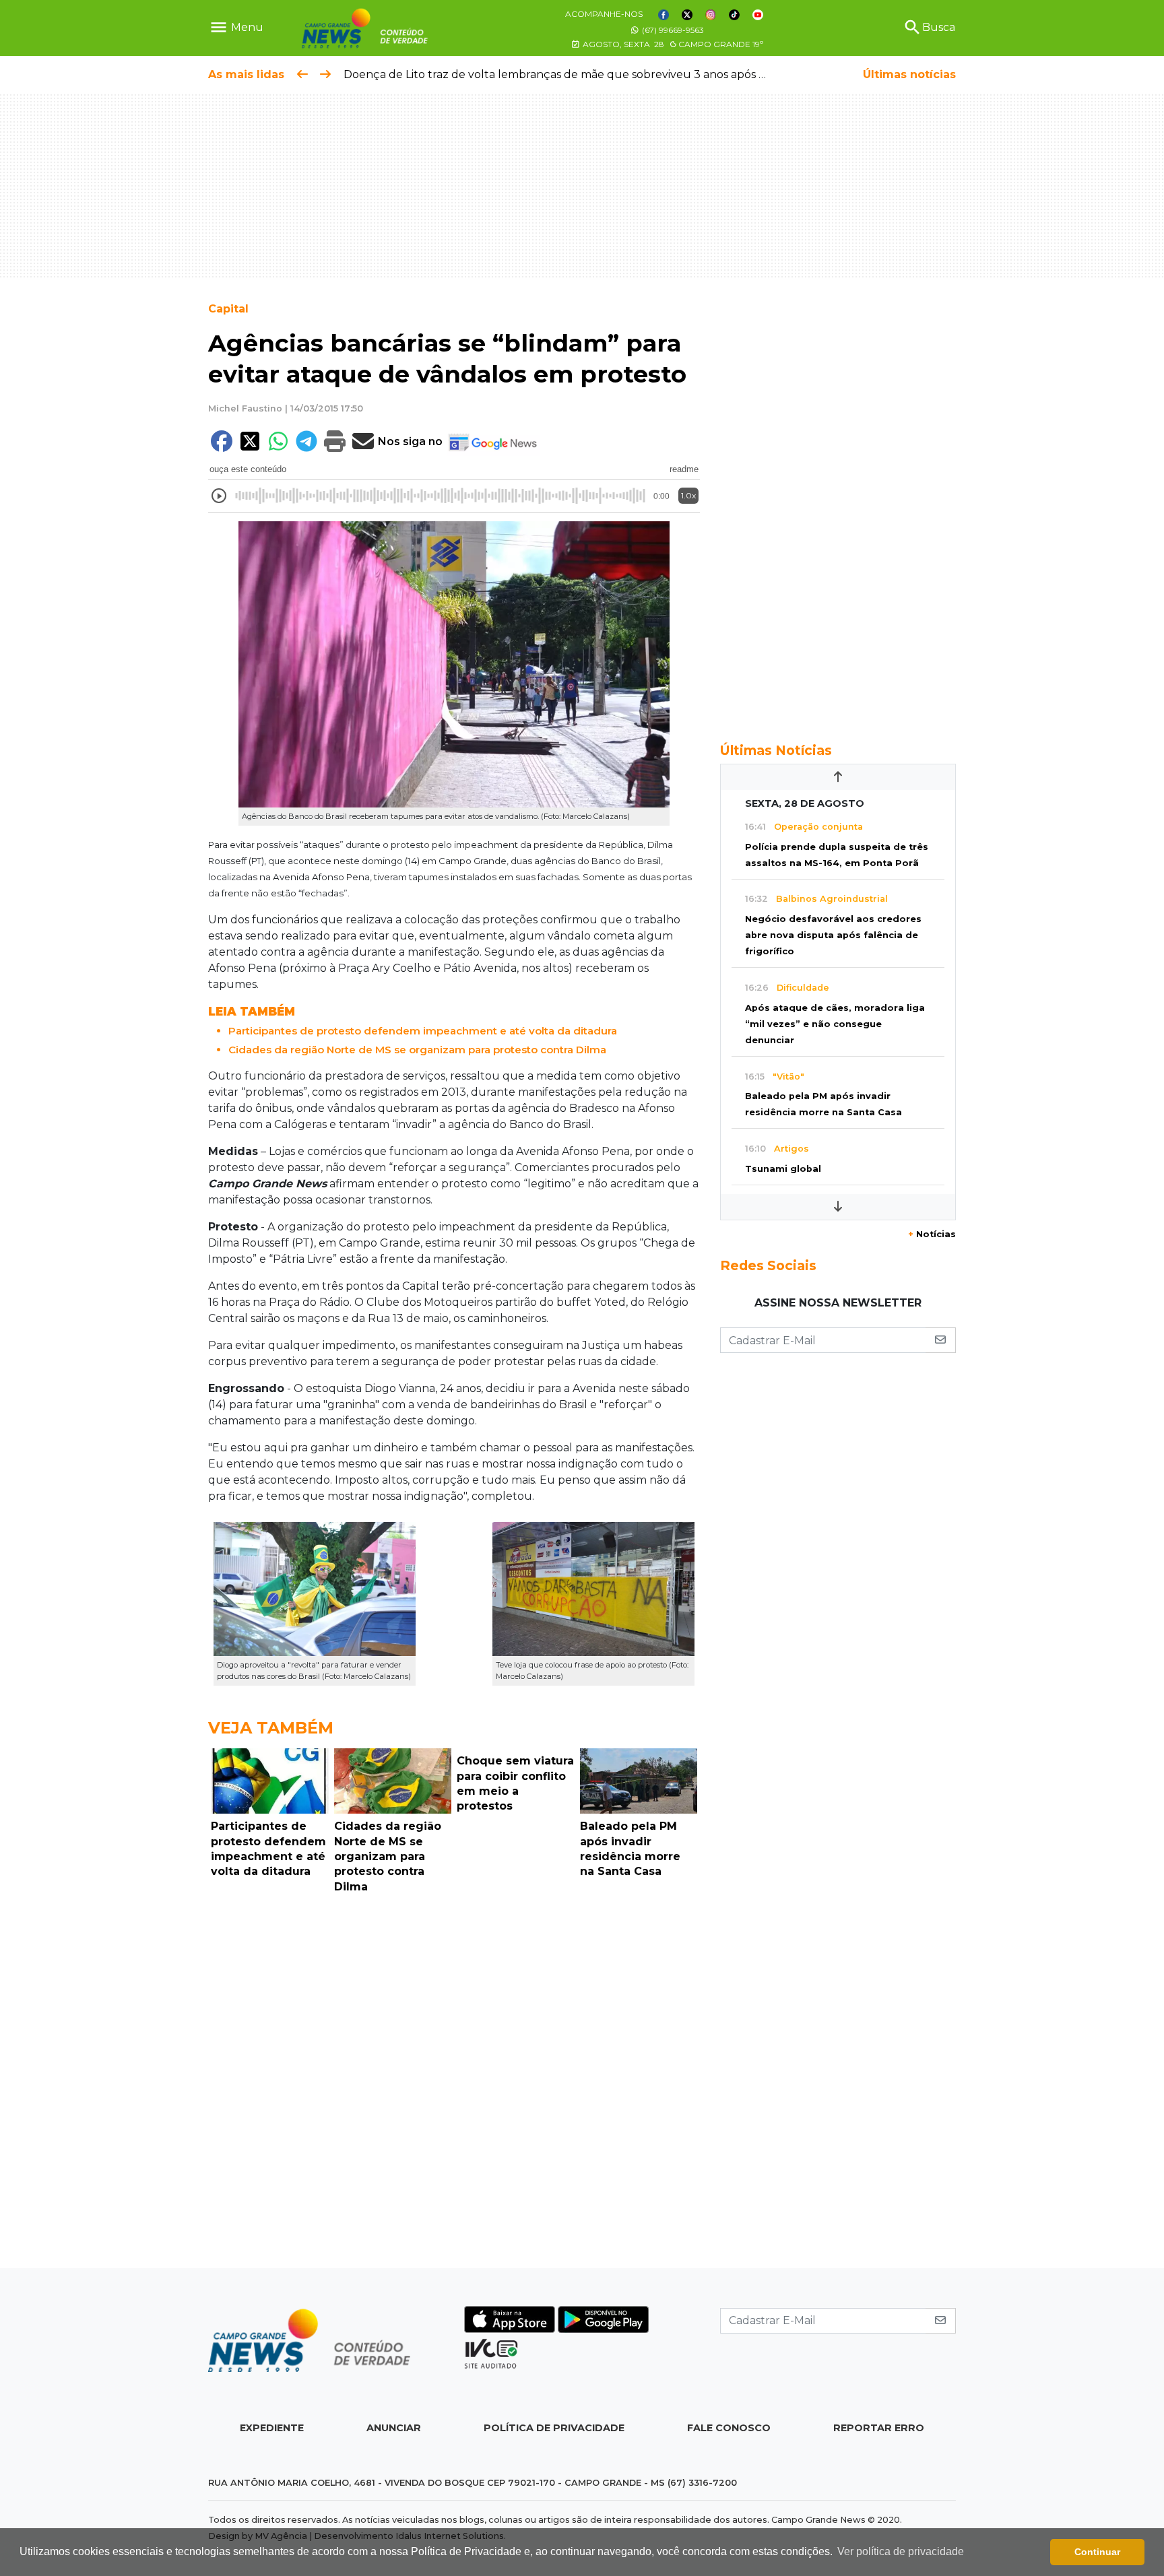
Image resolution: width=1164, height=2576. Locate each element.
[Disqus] (454, 2084)
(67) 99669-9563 (672, 30)
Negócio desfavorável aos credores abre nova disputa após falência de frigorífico (833, 935)
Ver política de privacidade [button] (901, 2551)
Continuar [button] (1097, 2552)
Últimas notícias (909, 74)
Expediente (272, 2428)
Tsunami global (783, 1169)
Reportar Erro (879, 2428)
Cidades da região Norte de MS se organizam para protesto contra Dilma (417, 1050)
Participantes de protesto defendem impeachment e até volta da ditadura (423, 1031)
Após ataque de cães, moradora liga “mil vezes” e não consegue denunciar (835, 1024)
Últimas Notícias (776, 750)
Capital (228, 309)
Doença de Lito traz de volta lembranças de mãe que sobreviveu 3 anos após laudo (567, 74)
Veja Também (271, 1728)
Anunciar (394, 2428)
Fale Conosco (729, 2428)
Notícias (932, 1234)
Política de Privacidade (554, 2428)
